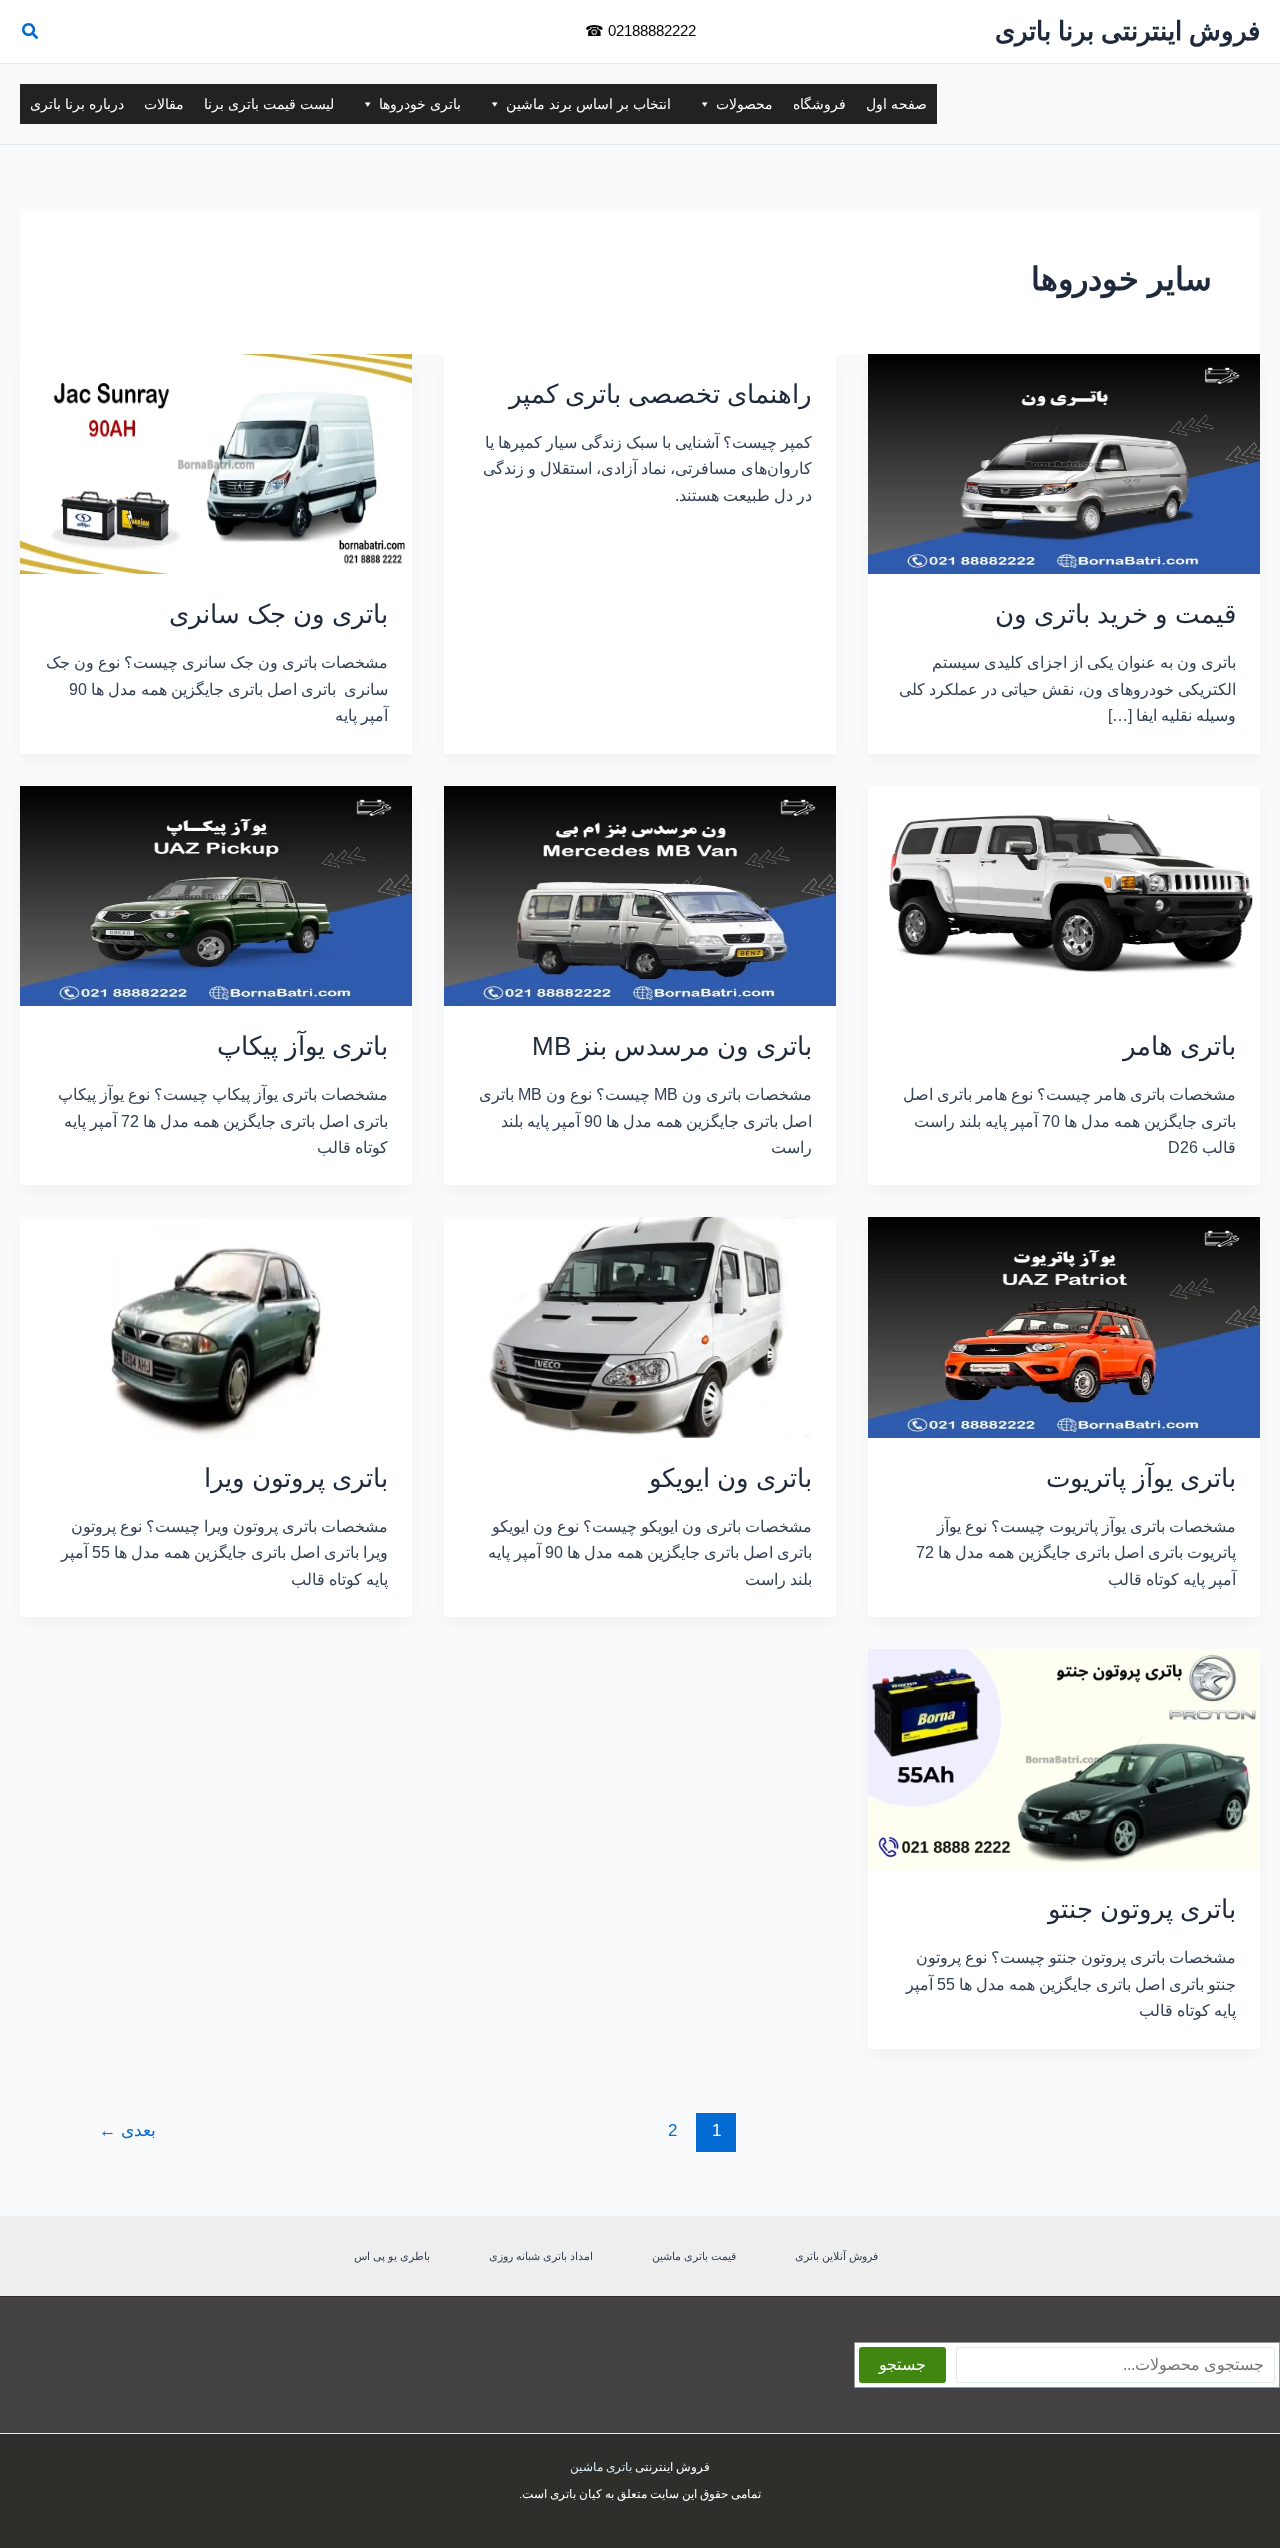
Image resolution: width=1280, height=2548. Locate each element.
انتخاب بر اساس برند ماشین (588, 104)
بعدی (127, 2130)
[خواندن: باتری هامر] (1064, 894)
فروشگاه (819, 104)
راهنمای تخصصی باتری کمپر (660, 394)
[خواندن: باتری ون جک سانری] (216, 462)
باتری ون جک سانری (278, 614)
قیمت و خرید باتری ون (1115, 614)
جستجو (902, 2364)
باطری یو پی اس (392, 2256)
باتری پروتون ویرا (296, 1478)
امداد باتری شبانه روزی (541, 2256)
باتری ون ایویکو (730, 1478)
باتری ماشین (601, 2467)
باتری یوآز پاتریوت (1141, 1478)
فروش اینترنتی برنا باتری (1127, 31)
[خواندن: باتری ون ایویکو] (640, 1326)
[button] (29, 34)
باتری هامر (1179, 1046)
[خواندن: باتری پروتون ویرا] (216, 1326)
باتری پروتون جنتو (1142, 1909)
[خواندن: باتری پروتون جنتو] (1064, 1757)
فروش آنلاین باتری (836, 2256)
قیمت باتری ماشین (694, 2256)
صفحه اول (896, 104)
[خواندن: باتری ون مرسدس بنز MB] (640, 894)
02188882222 (652, 30)
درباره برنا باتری (77, 104)
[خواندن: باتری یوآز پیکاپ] (216, 894)
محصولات (744, 104)
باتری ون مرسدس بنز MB (672, 1046)
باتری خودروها (420, 104)
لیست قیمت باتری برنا (269, 104)
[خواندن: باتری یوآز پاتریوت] (1064, 1326)
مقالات (164, 104)
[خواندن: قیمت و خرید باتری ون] (1064, 462)
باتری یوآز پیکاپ (302, 1046)
